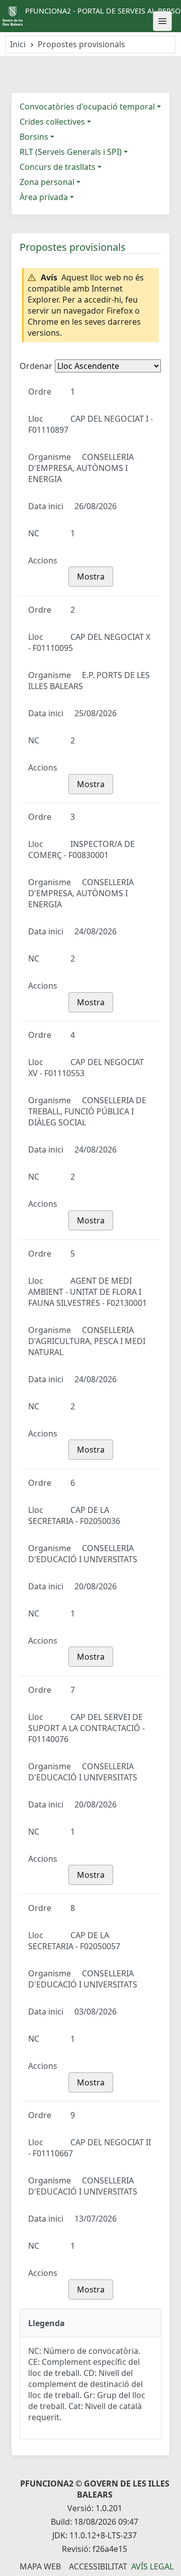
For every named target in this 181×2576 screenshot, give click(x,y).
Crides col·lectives (52, 122)
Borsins (34, 137)
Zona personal (47, 182)
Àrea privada (44, 197)
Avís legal (152, 2566)
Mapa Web (40, 2566)
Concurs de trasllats (58, 167)
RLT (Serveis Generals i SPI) (71, 152)
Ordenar (36, 366)
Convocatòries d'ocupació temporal (87, 107)
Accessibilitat (98, 2566)
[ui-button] (162, 21)
